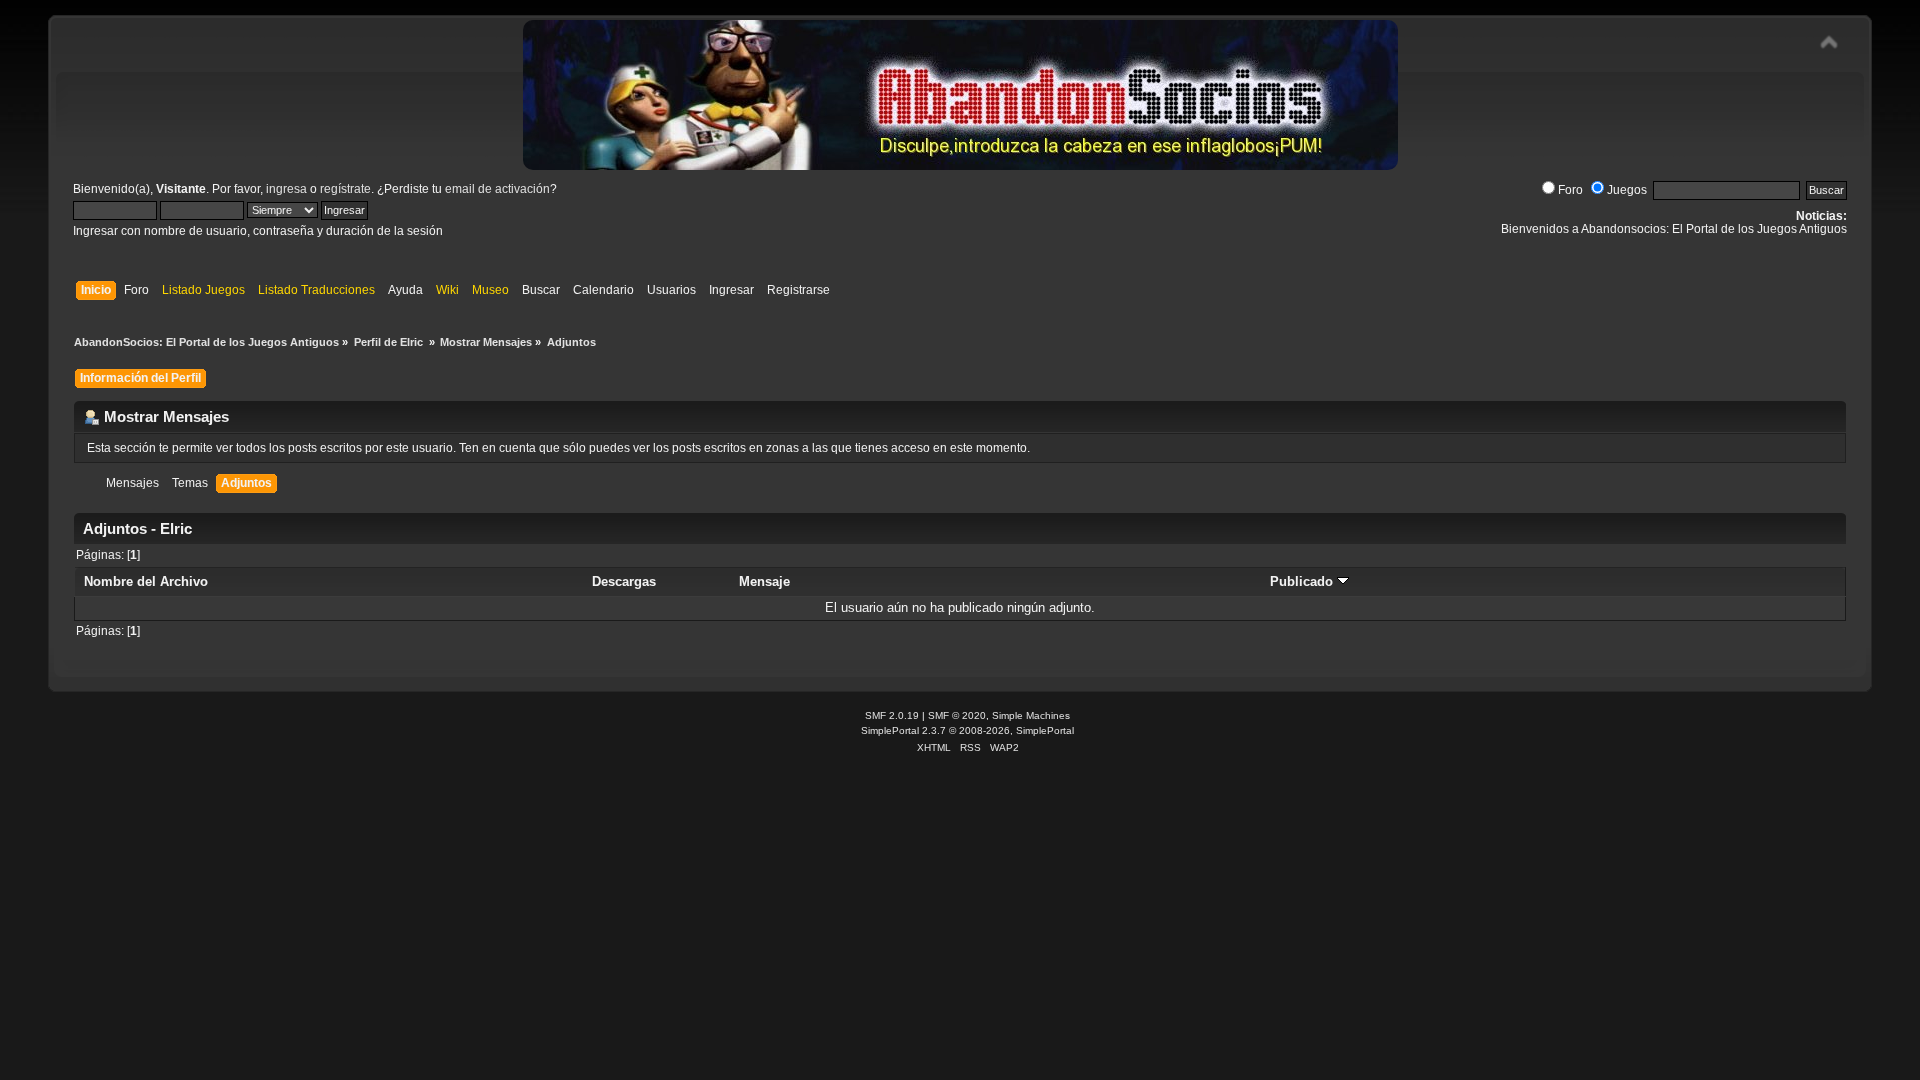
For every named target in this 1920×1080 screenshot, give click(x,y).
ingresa (286, 189)
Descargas (624, 581)
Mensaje (764, 581)
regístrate (345, 189)
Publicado (1303, 581)
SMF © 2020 (957, 715)
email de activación (497, 189)
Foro (1570, 190)
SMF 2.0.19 (892, 715)
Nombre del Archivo (146, 581)
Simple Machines (1031, 715)
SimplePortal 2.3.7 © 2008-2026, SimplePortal (967, 730)
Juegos (1627, 190)
